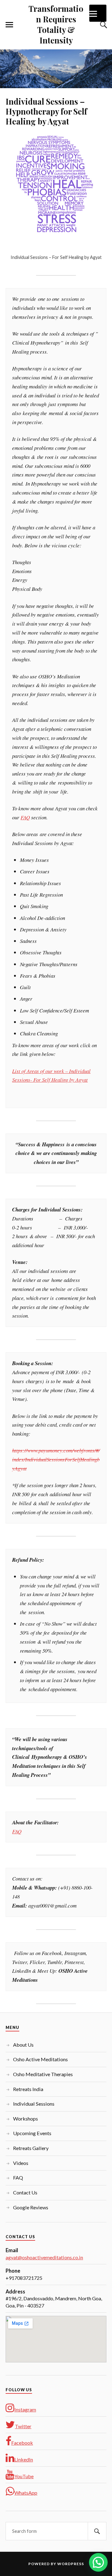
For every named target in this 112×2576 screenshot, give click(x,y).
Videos (21, 2163)
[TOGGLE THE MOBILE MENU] (9, 25)
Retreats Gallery (31, 2148)
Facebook (22, 2443)
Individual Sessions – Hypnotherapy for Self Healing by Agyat (46, 111)
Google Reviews (31, 2207)
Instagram (25, 2409)
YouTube (24, 2476)
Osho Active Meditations (40, 2059)
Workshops (26, 2119)
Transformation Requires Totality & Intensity (56, 24)
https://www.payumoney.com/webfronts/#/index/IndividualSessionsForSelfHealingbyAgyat (56, 1459)
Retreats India (28, 2089)
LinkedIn (24, 2459)
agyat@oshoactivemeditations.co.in (44, 2257)
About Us (23, 2045)
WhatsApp (26, 2493)
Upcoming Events (32, 2133)
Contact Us (25, 2192)
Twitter (23, 2426)
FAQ (25, 817)
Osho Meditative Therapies (43, 2074)
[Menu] (98, 13)
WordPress (71, 2564)
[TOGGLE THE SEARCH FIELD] (103, 25)
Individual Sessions (34, 2104)
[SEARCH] (97, 2531)
